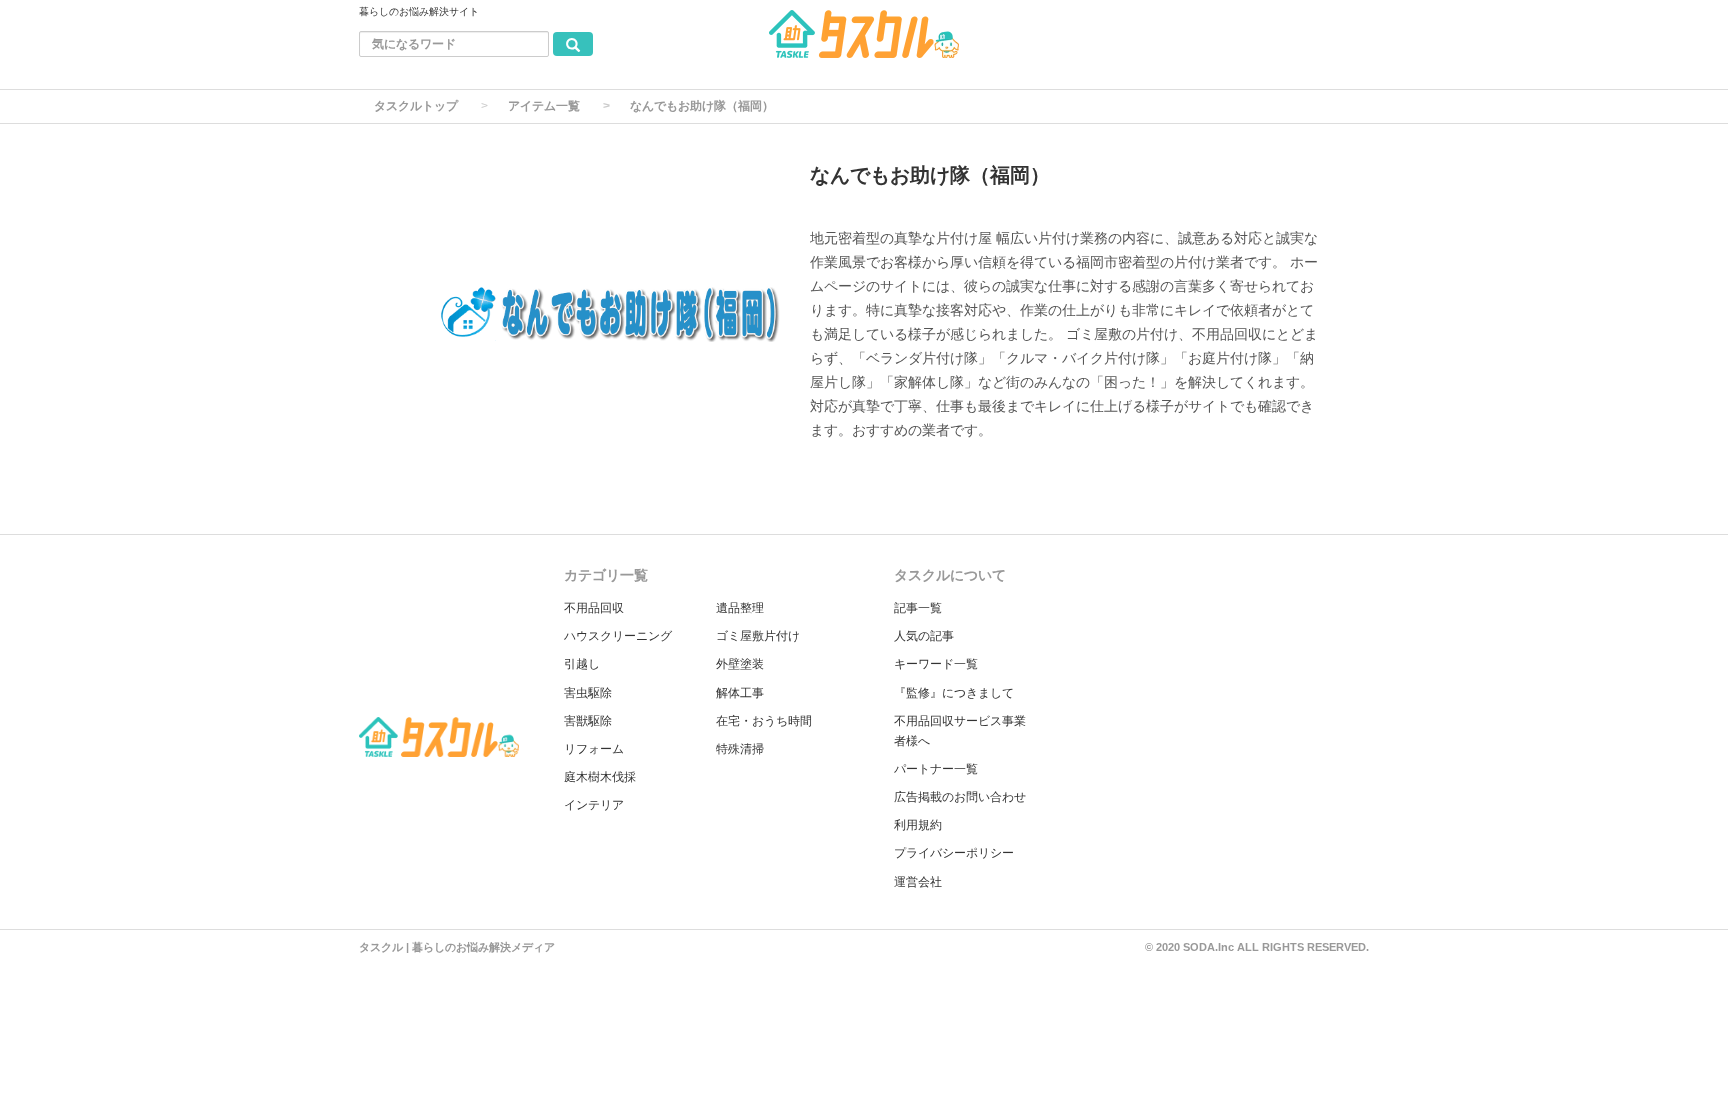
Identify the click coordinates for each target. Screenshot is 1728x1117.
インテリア (594, 805)
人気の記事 (924, 636)
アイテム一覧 (544, 106)
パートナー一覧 (936, 769)
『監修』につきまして (954, 693)
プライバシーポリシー (954, 853)
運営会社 (918, 882)
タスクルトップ (416, 106)
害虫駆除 (588, 693)
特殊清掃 (740, 749)
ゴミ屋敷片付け (758, 636)
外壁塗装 (740, 664)
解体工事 (740, 693)
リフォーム (594, 749)
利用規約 (918, 825)
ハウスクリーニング (618, 636)
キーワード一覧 (936, 664)
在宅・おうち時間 (764, 721)
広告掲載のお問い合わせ (960, 797)
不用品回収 (594, 608)
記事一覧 (918, 608)
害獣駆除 (588, 721)
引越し (582, 664)
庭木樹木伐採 (600, 777)
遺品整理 (740, 608)
